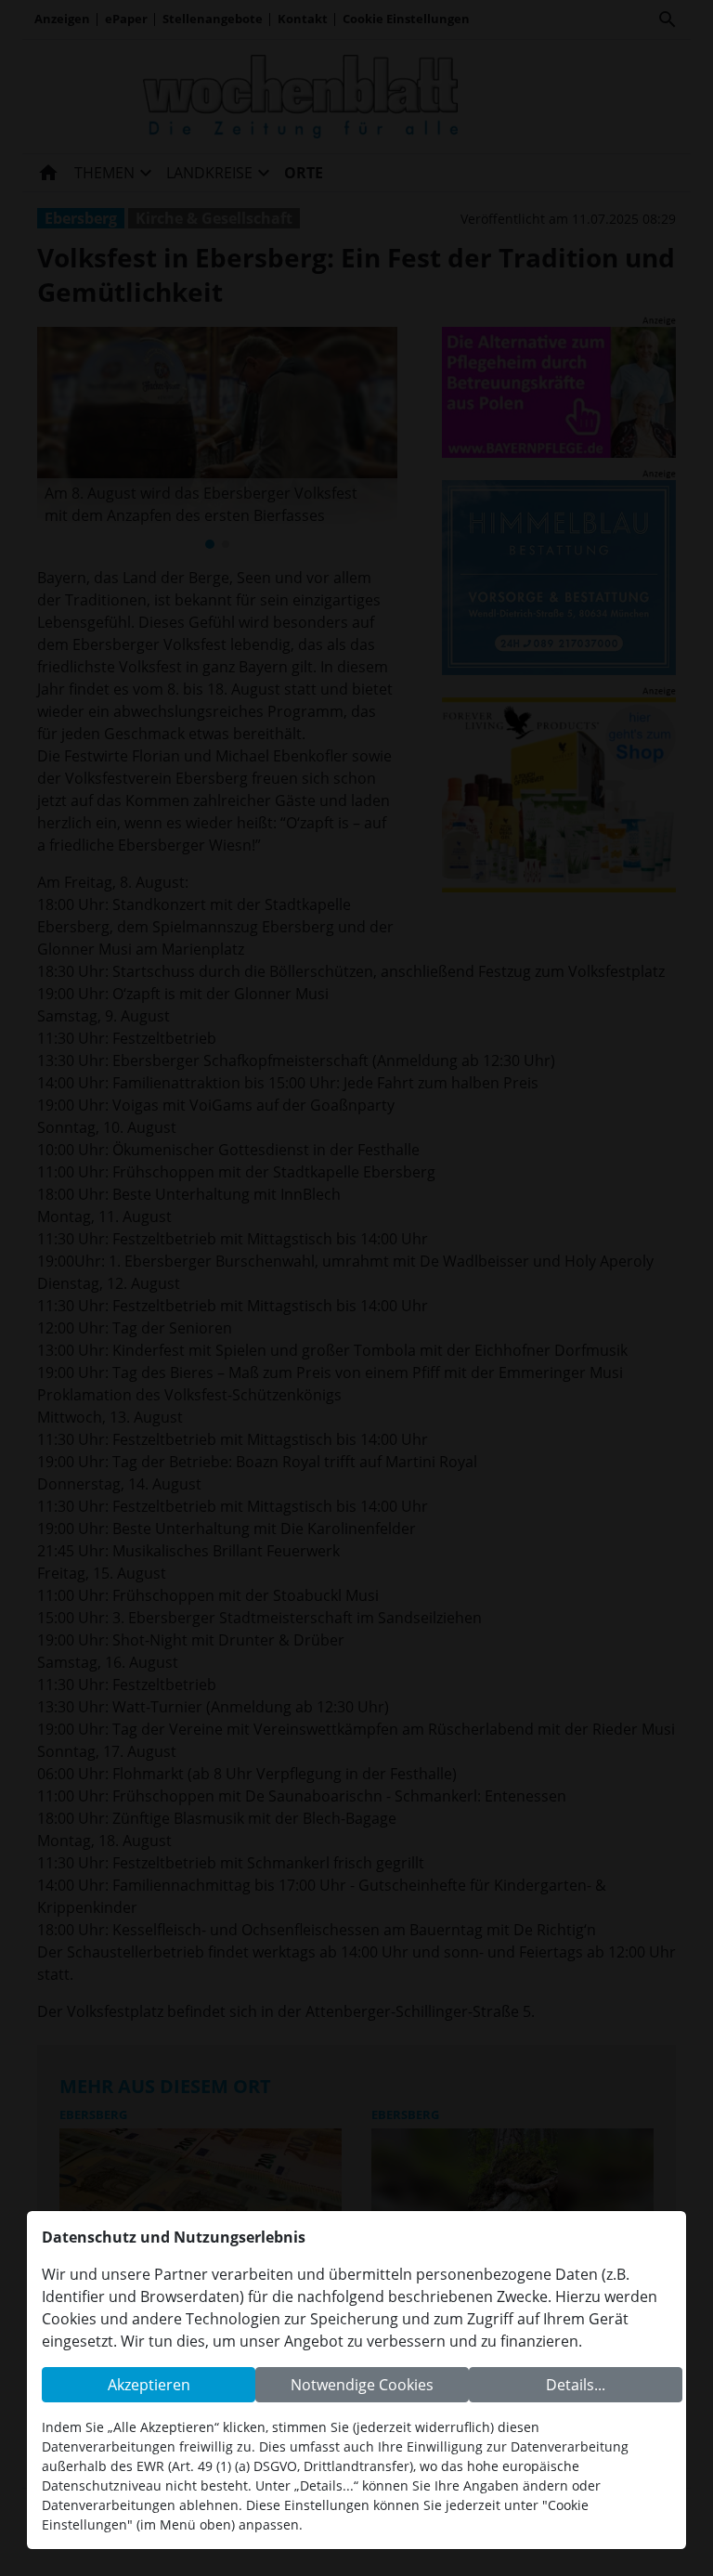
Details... (576, 2385)
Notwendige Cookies (362, 2385)
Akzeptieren (149, 2385)
